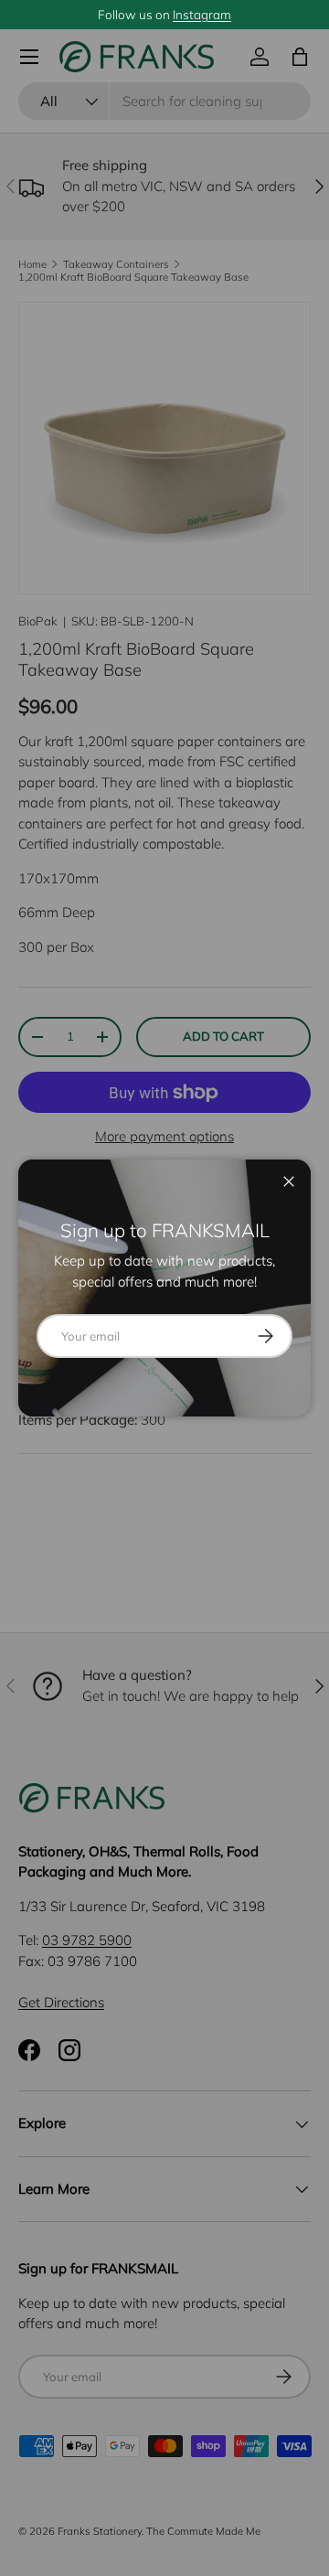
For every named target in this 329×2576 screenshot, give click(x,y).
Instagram (202, 14)
